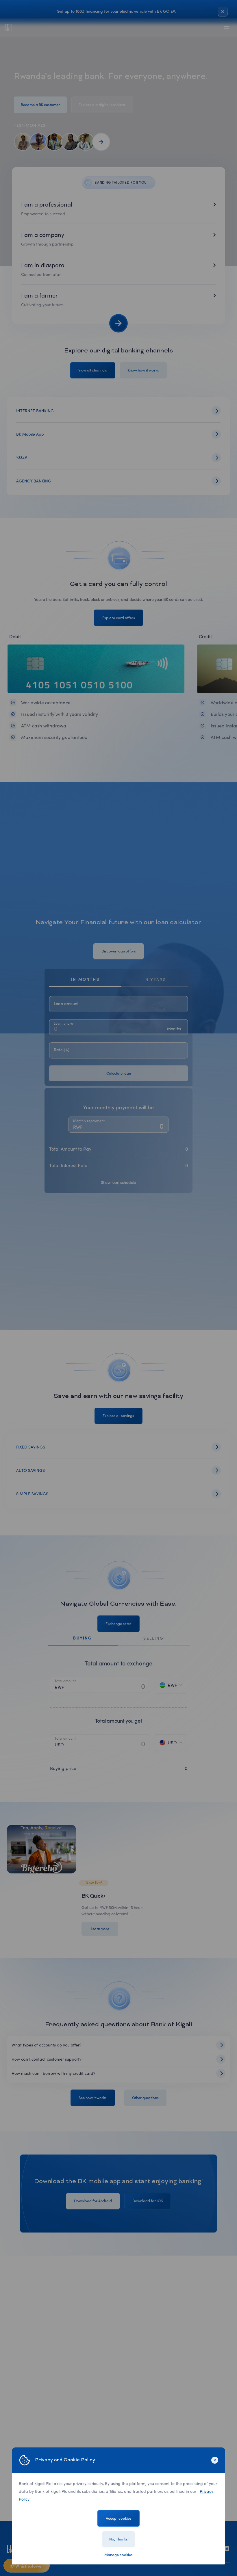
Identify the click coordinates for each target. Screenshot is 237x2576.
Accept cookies (119, 2518)
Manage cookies (118, 2555)
